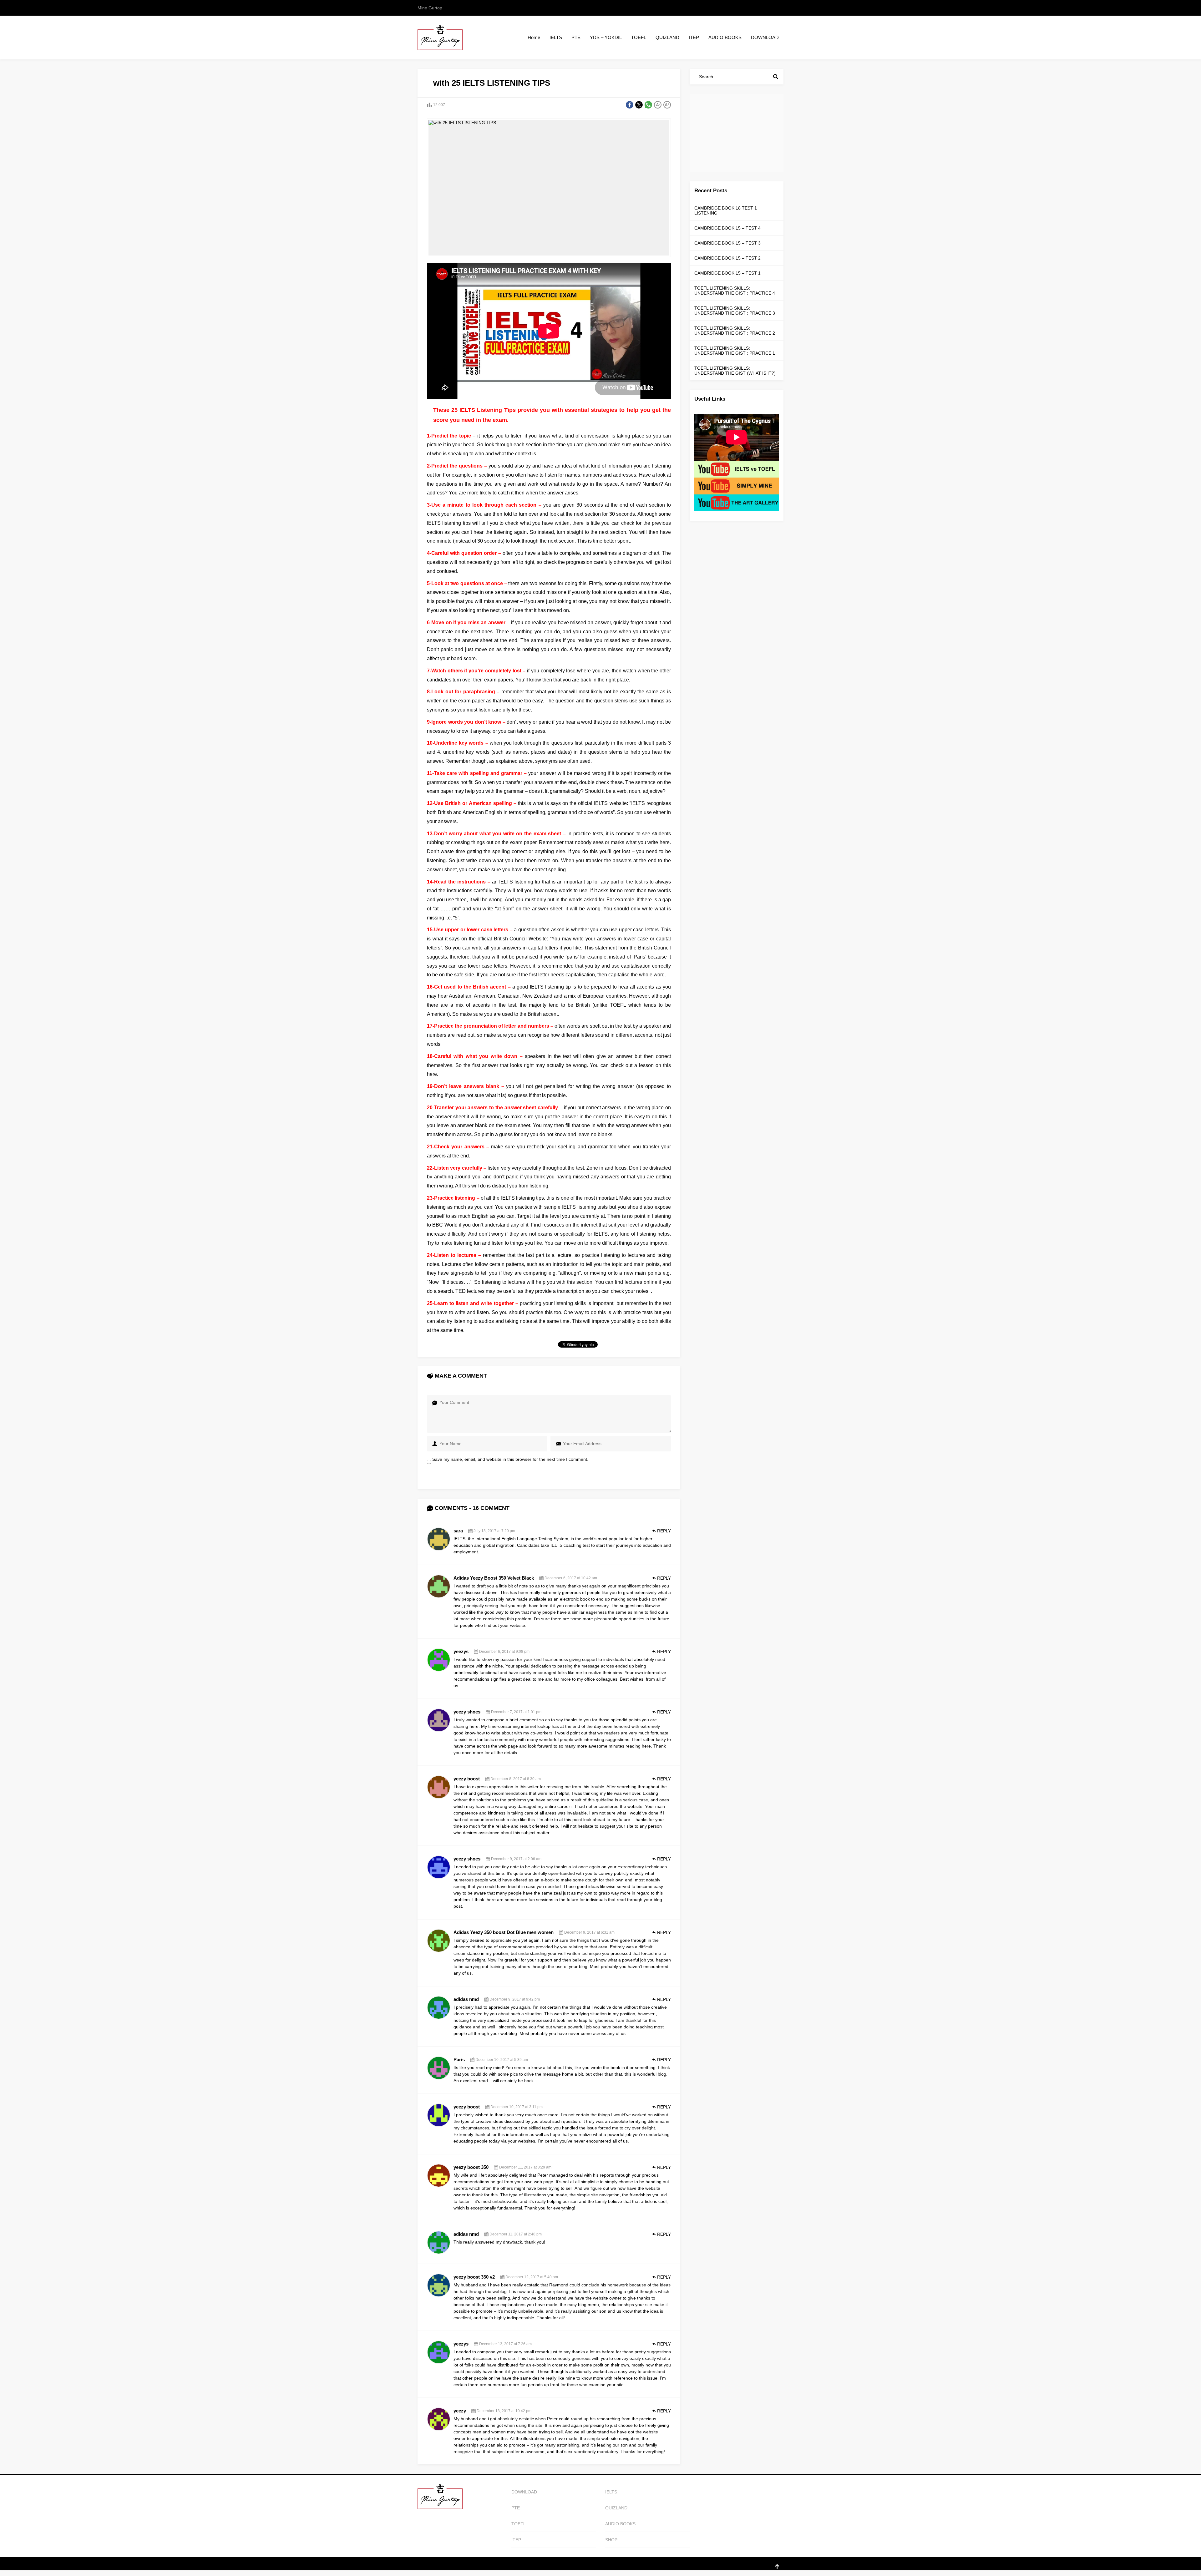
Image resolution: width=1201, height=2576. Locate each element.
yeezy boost (467, 1779)
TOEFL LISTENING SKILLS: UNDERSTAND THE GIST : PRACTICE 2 (735, 331)
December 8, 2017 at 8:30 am (516, 1779)
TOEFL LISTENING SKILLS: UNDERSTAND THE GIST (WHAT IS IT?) (735, 371)
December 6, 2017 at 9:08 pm (504, 1652)
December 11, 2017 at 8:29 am (525, 2167)
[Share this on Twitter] (639, 105)
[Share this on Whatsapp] (648, 105)
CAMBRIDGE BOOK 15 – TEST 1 (727, 273)
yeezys (461, 1651)
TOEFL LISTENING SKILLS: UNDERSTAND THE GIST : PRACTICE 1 (735, 351)
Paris (459, 2060)
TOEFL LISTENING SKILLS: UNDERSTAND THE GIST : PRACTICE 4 (735, 291)
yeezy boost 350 (471, 2167)
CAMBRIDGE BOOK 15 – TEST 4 (727, 228)
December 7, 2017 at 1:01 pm (516, 1712)
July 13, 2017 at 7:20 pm (494, 1531)
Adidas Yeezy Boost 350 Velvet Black (494, 1578)
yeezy (460, 2411)
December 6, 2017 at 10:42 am (571, 1578)
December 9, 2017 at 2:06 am (516, 1859)
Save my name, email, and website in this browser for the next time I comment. (510, 1459)
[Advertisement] (737, 133)
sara (458, 1531)
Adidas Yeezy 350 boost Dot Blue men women (504, 1932)
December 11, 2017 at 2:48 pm (516, 2234)
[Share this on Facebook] (630, 105)
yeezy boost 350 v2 (474, 2277)
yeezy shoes (467, 1712)
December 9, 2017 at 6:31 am (589, 1932)
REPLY (664, 1531)
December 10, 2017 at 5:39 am (502, 2060)
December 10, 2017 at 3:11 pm (517, 2107)
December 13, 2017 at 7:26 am (505, 2344)
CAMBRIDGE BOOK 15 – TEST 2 (727, 258)
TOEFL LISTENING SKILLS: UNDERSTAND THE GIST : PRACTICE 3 (735, 311)
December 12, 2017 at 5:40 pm (532, 2277)
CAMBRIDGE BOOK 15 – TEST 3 (727, 243)
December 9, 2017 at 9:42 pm (515, 1999)
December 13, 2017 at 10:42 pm (504, 2411)
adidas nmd (466, 1999)
